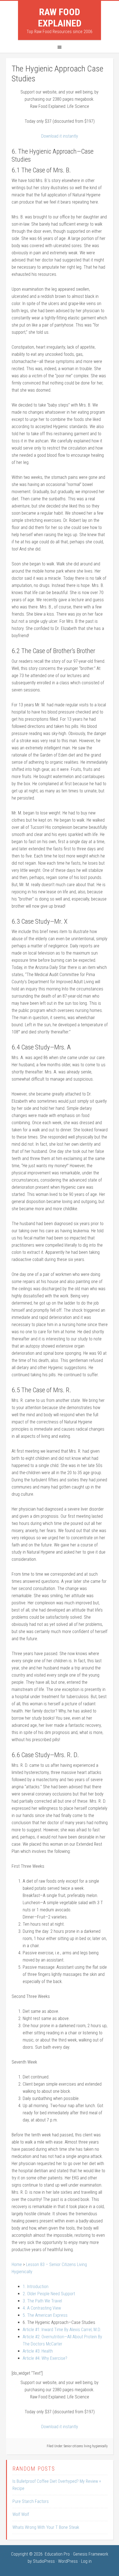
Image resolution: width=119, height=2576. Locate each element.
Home (17, 2264)
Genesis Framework (91, 2554)
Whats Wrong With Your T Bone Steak (46, 2527)
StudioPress (44, 2561)
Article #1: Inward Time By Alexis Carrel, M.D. (62, 2330)
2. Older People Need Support (49, 2294)
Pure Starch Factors (31, 2501)
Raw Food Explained (60, 18)
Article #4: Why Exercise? (45, 2358)
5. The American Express (45, 2315)
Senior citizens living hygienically (86, 2446)
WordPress (68, 2561)
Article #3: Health (38, 2351)
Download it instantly (60, 136)
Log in (86, 2561)
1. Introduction (36, 2287)
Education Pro (57, 2554)
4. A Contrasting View (42, 2308)
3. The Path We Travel (42, 2301)
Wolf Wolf (21, 2514)
